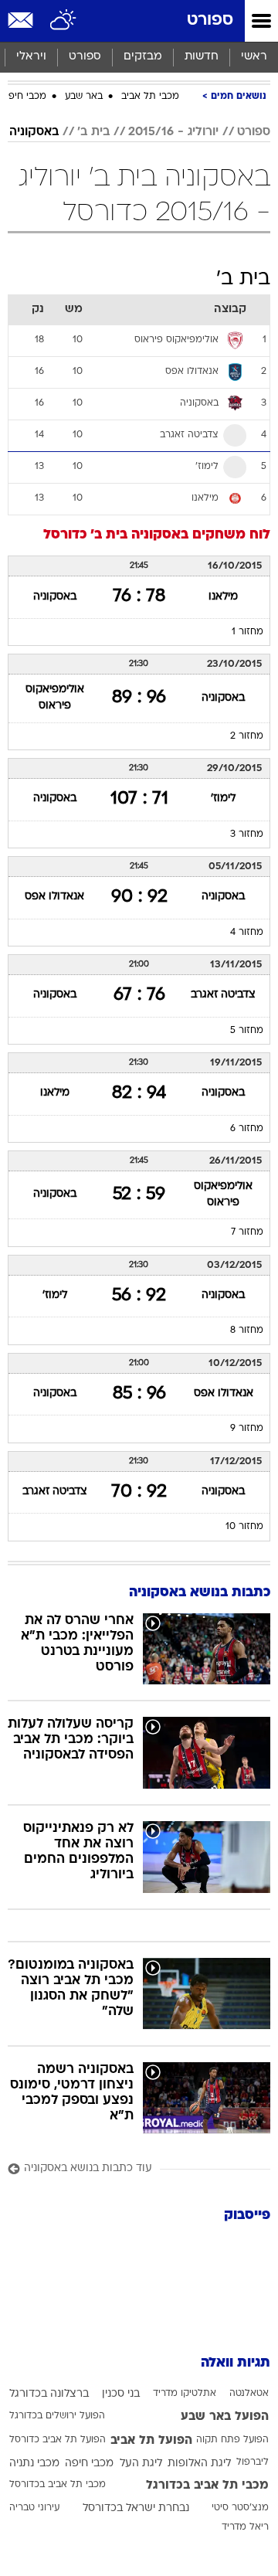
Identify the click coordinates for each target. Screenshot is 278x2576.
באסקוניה (34, 132)
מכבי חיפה (24, 97)
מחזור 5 (247, 1031)
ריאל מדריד (245, 2527)
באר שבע (84, 97)
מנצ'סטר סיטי (240, 2508)
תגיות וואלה (236, 2363)
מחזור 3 (247, 834)
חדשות (202, 57)
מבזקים (143, 57)
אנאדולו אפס (54, 897)
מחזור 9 (247, 1429)
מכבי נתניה (34, 2464)
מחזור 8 (247, 1330)
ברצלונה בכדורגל (49, 2394)
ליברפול (253, 2462)
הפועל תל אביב (151, 2441)
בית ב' (93, 132)
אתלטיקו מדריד (185, 2394)
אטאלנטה (249, 2394)
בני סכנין (121, 2394)
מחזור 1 (247, 632)
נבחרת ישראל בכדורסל (136, 2508)
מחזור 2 (247, 736)
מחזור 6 (247, 1129)
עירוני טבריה (34, 2508)
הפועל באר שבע (225, 2417)
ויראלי (31, 57)
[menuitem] (201, 57)
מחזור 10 (244, 1527)
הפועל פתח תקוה (232, 2440)
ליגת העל (141, 2464)
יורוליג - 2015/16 (173, 132)
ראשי (254, 57)
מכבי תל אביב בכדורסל (58, 2485)
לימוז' (223, 799)
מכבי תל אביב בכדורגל (207, 2486)
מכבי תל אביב (150, 97)
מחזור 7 (247, 1232)
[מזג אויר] (64, 21)
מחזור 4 (247, 933)
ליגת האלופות (199, 2464)
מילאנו (223, 597)
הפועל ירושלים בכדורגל (57, 2416)
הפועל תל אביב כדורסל (58, 2440)
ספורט (210, 20)
